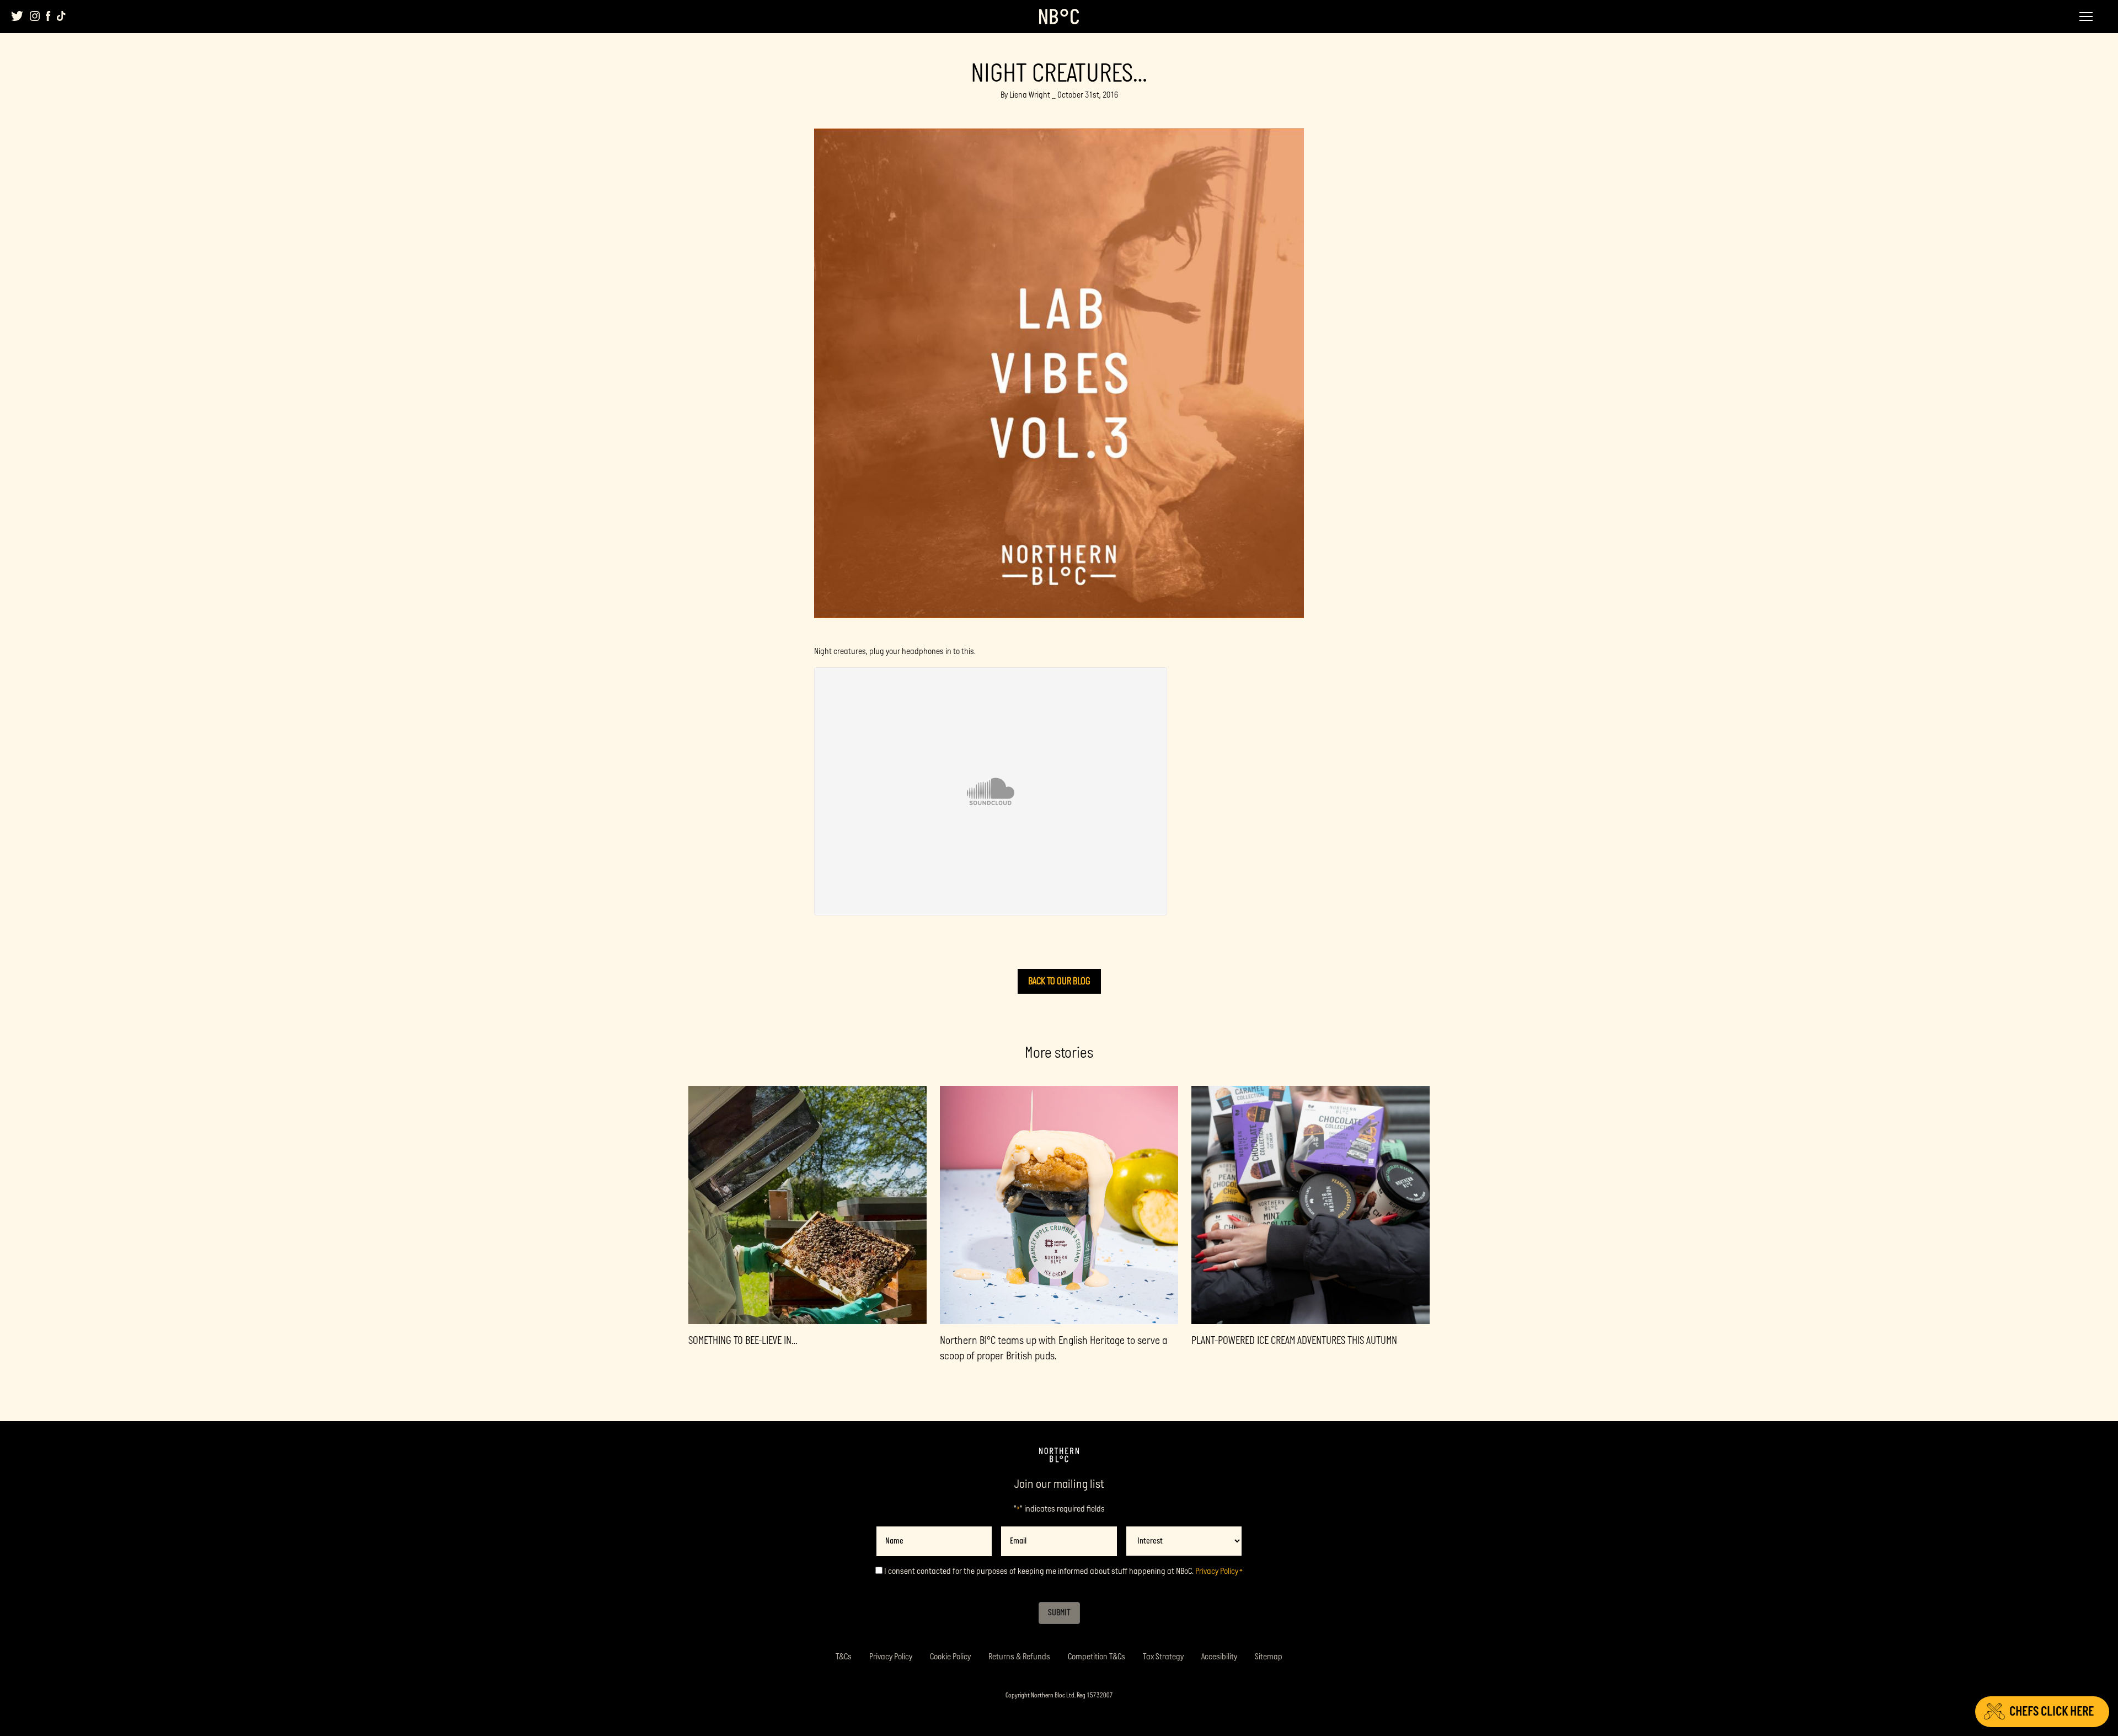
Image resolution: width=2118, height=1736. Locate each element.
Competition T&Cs (1097, 1657)
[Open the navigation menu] (2086, 17)
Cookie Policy (950, 1657)
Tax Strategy (1163, 1657)
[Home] (1059, 1455)
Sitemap (1269, 1657)
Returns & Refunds (1019, 1657)
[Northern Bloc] (1059, 17)
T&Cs (844, 1657)
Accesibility (1219, 1657)
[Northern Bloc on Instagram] (35, 16)
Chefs (2052, 1711)
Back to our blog (1059, 981)
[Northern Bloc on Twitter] (17, 16)
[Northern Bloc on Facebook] (48, 16)
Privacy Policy (1217, 1571)
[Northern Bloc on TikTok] (61, 16)
